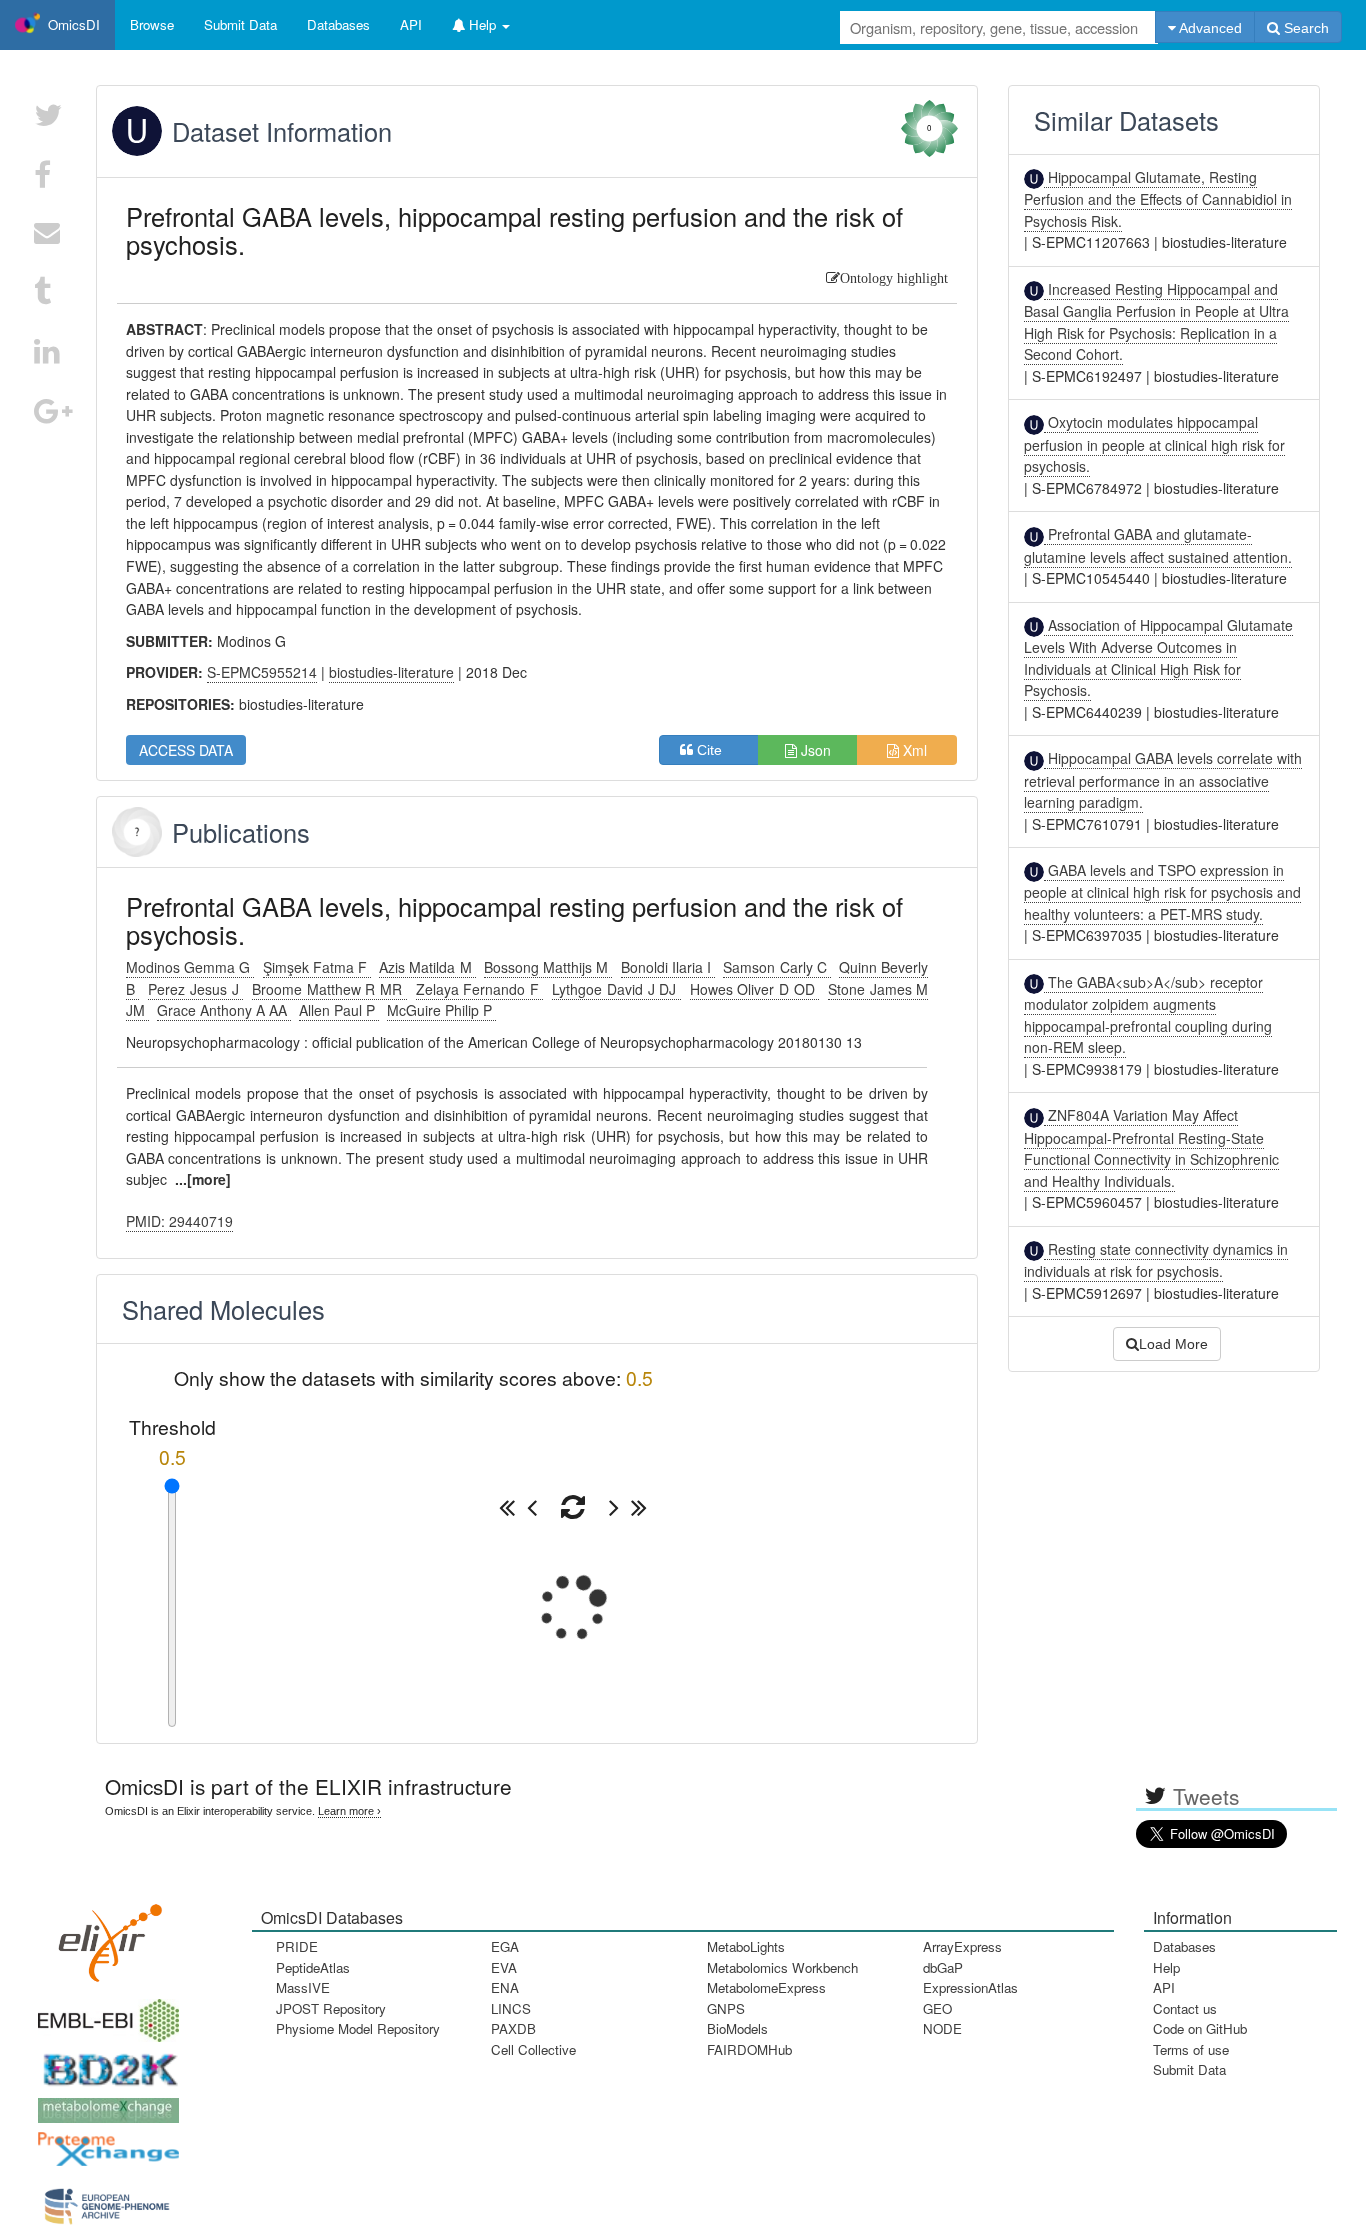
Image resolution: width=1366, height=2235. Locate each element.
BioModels (737, 2028)
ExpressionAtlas (970, 1987)
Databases (338, 24)
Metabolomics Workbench (782, 1967)
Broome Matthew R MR (329, 989)
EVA (504, 1967)
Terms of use (1191, 2049)
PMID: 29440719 (179, 1221)
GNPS (726, 2008)
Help (1166, 1967)
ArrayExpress (962, 1946)
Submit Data (1189, 2069)
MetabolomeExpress (766, 1987)
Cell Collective (533, 2049)
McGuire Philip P (441, 1010)
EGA (505, 1946)
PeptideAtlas (313, 1967)
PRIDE (297, 1946)
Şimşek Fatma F (317, 967)
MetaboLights (746, 1946)
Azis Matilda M (427, 967)
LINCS (511, 2008)
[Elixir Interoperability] (104, 1935)
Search (1304, 28)
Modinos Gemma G (190, 967)
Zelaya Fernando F (480, 989)
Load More (1173, 1344)
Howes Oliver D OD (754, 989)
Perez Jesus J (195, 989)
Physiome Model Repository (358, 2028)
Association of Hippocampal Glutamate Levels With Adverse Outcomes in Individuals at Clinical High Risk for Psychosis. (1158, 657)
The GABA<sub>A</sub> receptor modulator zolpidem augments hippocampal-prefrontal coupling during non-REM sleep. (1148, 1014)
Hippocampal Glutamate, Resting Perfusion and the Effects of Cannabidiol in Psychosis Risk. (1158, 199)
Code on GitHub (1200, 2028)
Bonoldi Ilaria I (668, 967)
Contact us (1185, 2008)
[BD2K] (104, 2063)
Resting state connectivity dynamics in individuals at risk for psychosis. (1156, 1260)
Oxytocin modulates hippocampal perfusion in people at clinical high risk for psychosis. (1154, 444)
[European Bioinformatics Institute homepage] (104, 2013)
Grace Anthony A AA (224, 1010)
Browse (152, 24)
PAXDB (513, 2028)
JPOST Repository (331, 2008)
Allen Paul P (339, 1010)
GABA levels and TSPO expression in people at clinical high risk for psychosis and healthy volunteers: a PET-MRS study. (1162, 892)
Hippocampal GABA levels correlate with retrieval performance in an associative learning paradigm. (1163, 780)
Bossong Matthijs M (548, 967)
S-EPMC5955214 (262, 672)
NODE (942, 2028)
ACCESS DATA (186, 750)
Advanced (1209, 28)
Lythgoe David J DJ (616, 989)
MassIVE (303, 1987)
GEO (937, 2008)
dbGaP (943, 1967)
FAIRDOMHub (749, 2049)
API (1164, 1987)
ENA (505, 1987)
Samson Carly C (776, 967)
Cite (715, 750)
